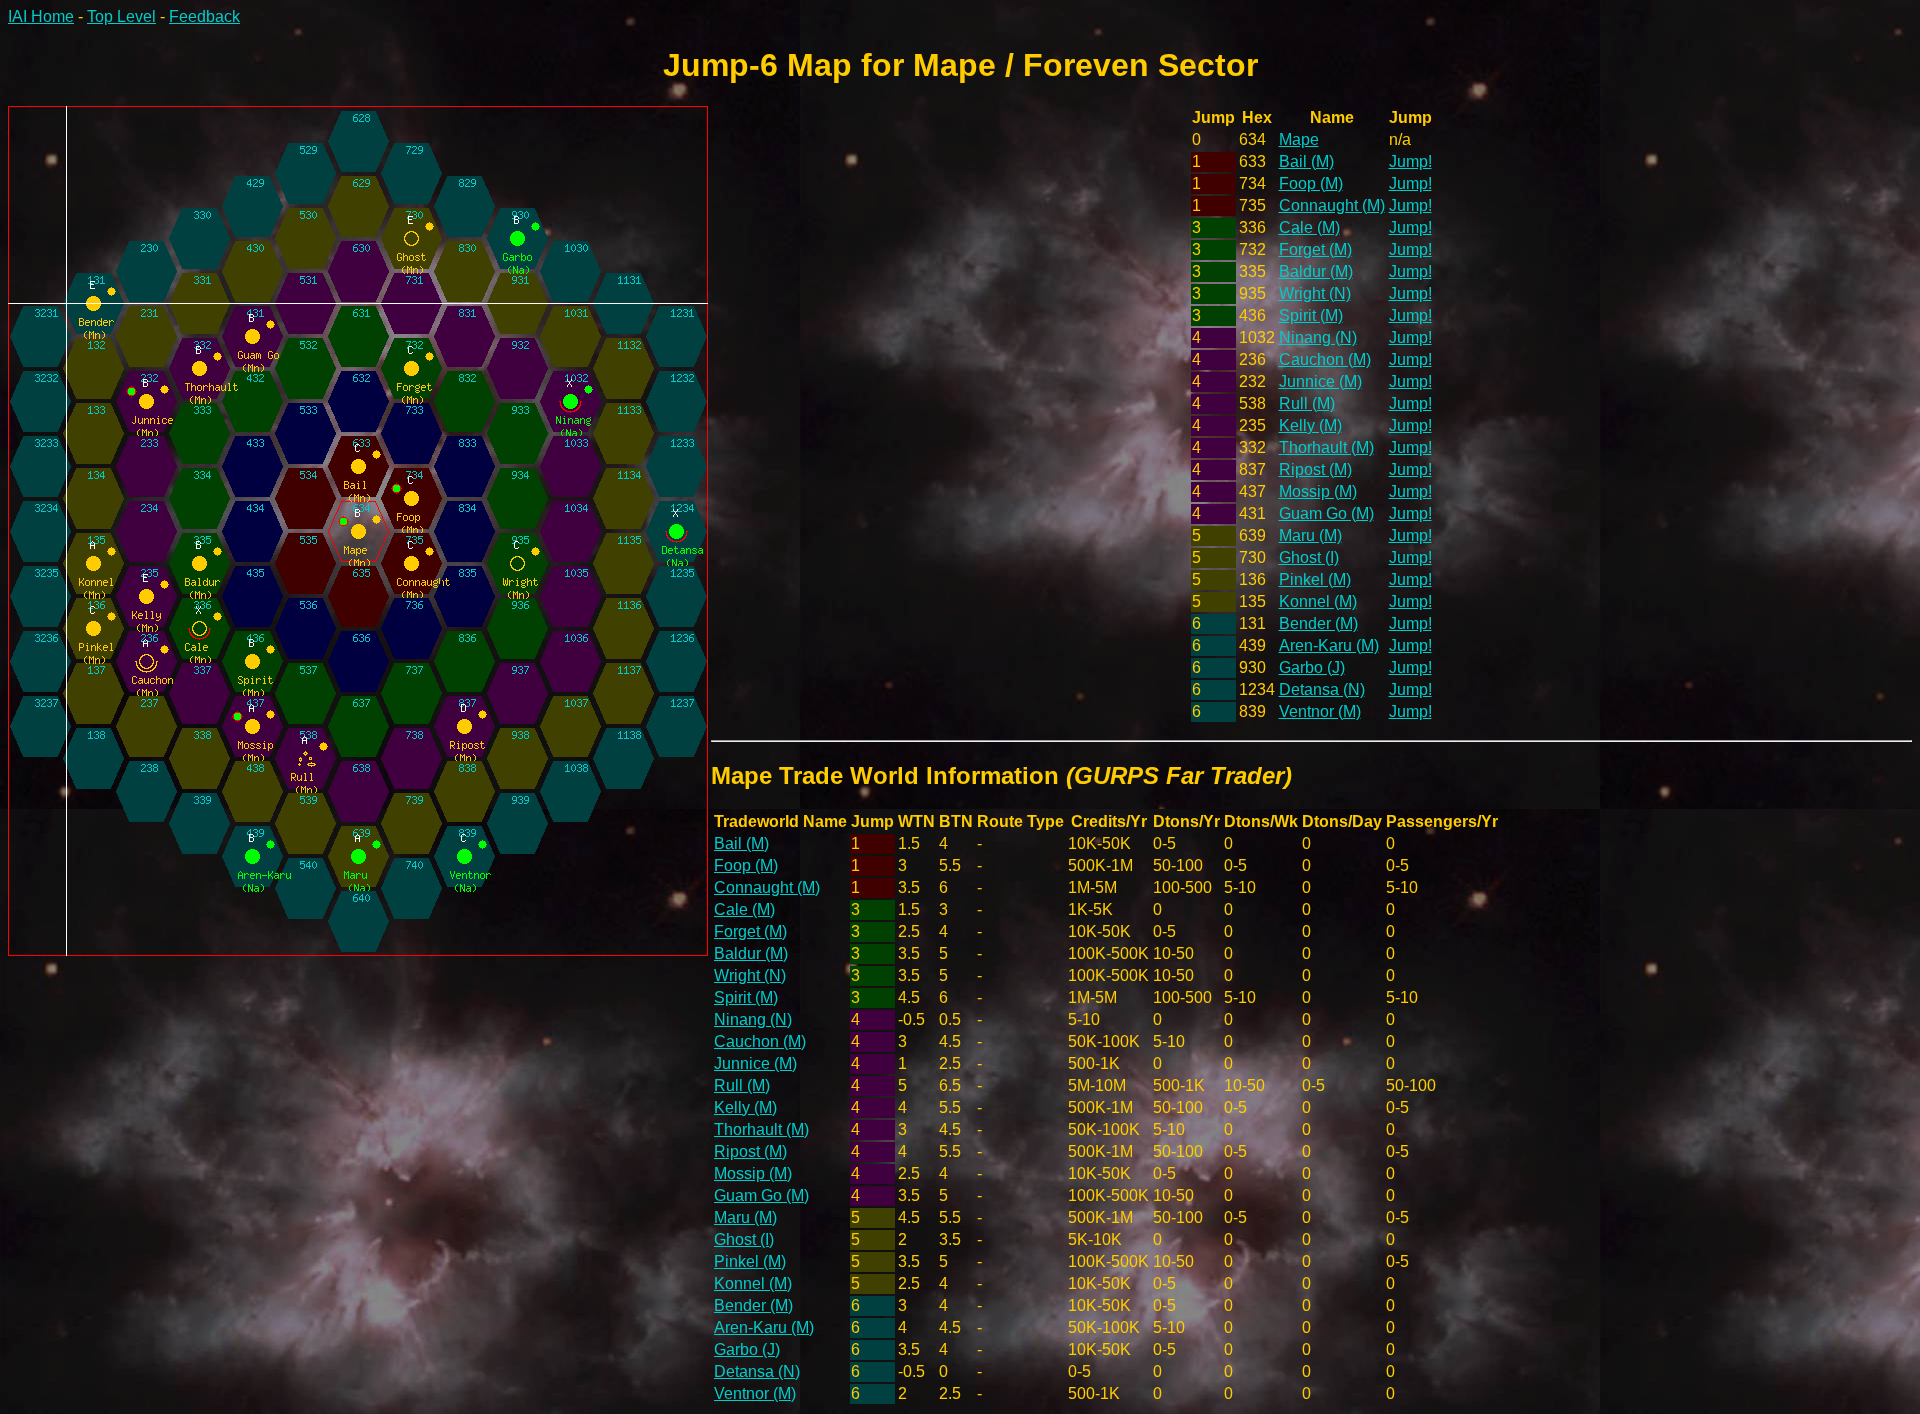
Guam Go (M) (1326, 513)
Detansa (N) (1322, 689)
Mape (1299, 139)
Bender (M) (1318, 623)
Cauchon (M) (1325, 359)
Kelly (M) (1310, 425)
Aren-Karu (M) (1329, 645)
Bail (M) (1306, 161)
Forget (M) (1315, 249)
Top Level (121, 16)
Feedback (204, 16)
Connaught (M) (1332, 205)
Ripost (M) (1315, 469)
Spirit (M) (1311, 315)
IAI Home (41, 16)
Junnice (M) (1320, 381)
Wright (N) (1315, 293)
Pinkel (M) (1315, 579)
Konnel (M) (1318, 601)
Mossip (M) (1318, 491)
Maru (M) (1310, 535)
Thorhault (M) (1326, 447)
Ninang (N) (1318, 337)
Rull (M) (1307, 403)
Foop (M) (1311, 183)
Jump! (1410, 161)
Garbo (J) (1312, 667)
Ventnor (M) (1320, 711)
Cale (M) (1309, 227)
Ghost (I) (1309, 557)
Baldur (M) (1316, 271)
